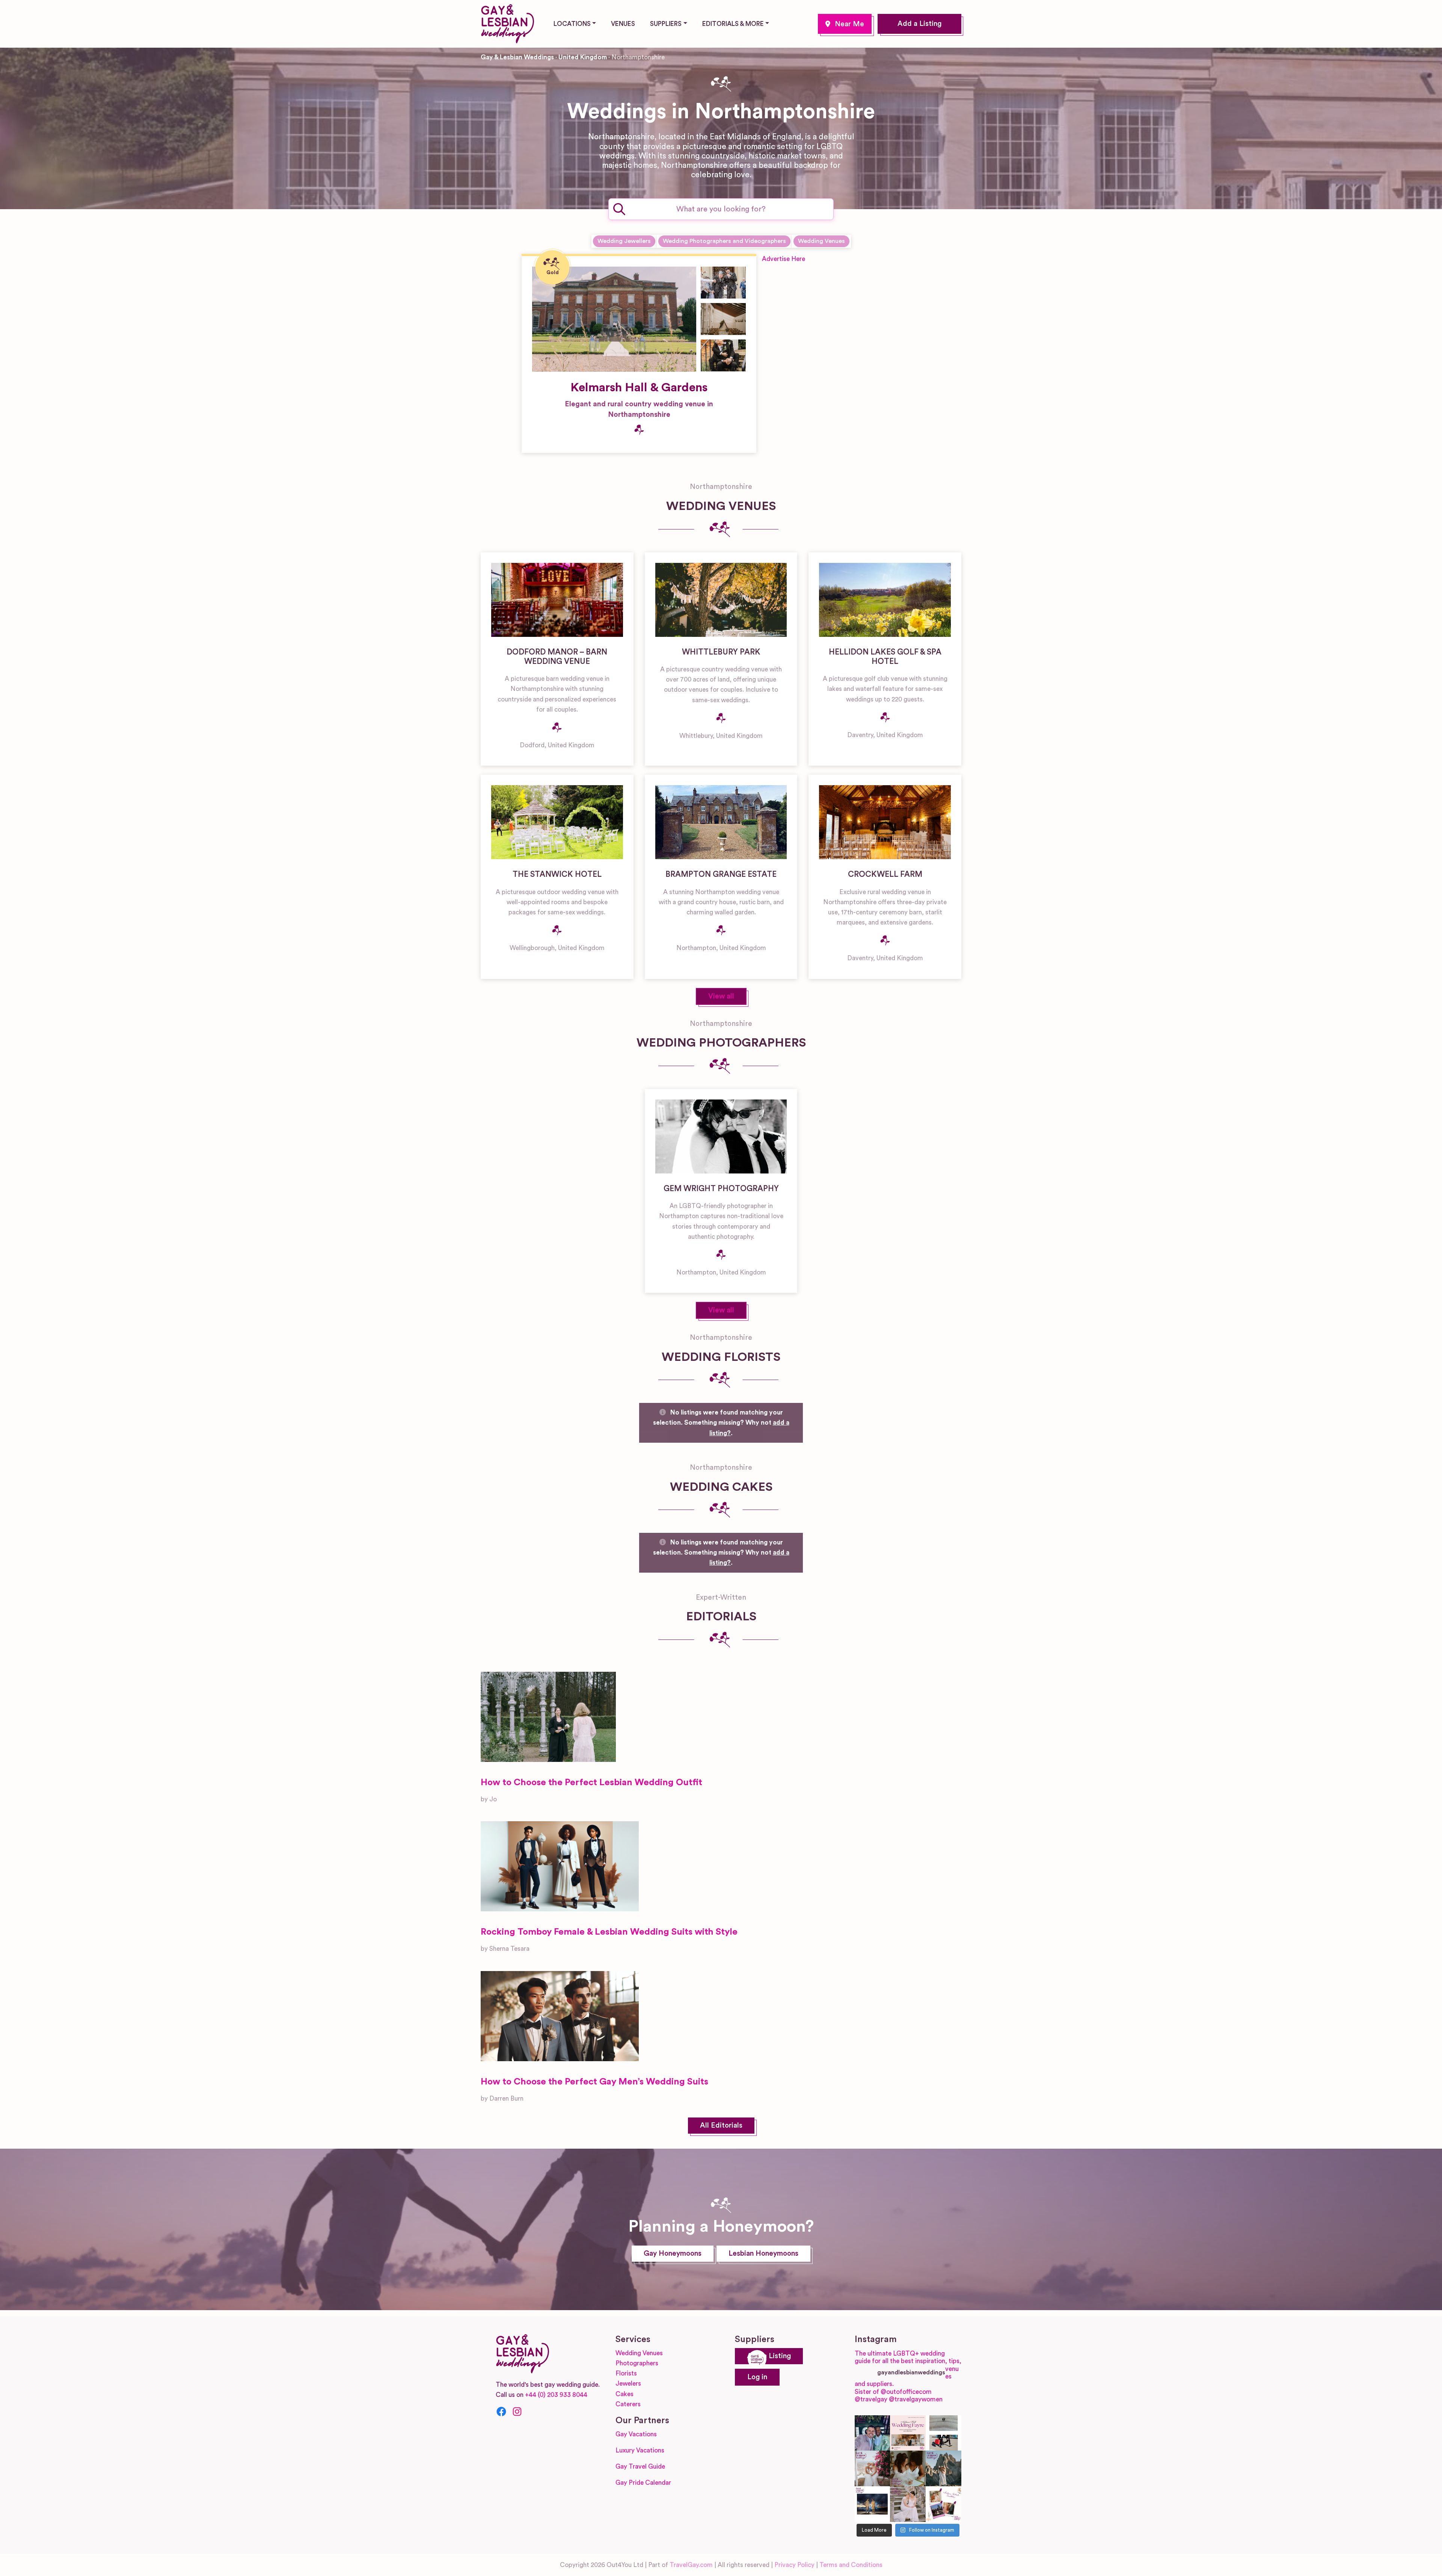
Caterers (628, 2404)
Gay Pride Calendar (643, 2483)
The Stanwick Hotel (557, 874)
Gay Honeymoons (673, 2254)
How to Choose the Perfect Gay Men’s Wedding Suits (594, 2082)
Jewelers (628, 2384)
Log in (757, 2377)
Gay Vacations (636, 2434)
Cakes (624, 2394)
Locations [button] (572, 24)
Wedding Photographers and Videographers (724, 241)
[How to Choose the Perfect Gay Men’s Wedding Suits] (560, 2016)
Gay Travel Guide (640, 2467)
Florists (626, 2373)
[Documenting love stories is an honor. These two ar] (873, 2433)
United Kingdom (583, 57)
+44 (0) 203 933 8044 (556, 2395)
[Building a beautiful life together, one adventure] (943, 2468)
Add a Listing (919, 24)
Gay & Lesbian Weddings (517, 57)
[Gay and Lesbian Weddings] (507, 23)
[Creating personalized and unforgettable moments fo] (908, 2468)
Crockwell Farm (885, 874)
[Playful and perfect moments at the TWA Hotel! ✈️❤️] (943, 2433)
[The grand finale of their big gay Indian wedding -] (873, 2504)
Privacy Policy (794, 2565)
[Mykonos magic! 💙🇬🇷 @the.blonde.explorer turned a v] (873, 2468)
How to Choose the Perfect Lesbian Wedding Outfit (591, 1783)
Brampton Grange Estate (721, 874)
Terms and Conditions (851, 2565)
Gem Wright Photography (721, 1189)
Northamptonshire (845, 24)
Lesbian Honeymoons (763, 2254)
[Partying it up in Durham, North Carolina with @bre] (908, 2504)
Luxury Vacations (640, 2450)
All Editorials (721, 2126)
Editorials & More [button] (733, 24)
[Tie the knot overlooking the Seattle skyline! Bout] (943, 2504)
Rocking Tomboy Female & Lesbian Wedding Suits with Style (609, 1932)
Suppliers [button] (666, 24)
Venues (623, 24)
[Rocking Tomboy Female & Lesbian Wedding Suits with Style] (560, 1866)
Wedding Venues (821, 241)
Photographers (637, 2363)
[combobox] (721, 209)
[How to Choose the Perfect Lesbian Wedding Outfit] (548, 1717)
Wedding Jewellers (624, 241)
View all (721, 996)
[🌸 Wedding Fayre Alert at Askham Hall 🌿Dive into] (908, 2433)
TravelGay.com (691, 2565)
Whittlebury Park (721, 652)
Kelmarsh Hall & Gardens (639, 388)
